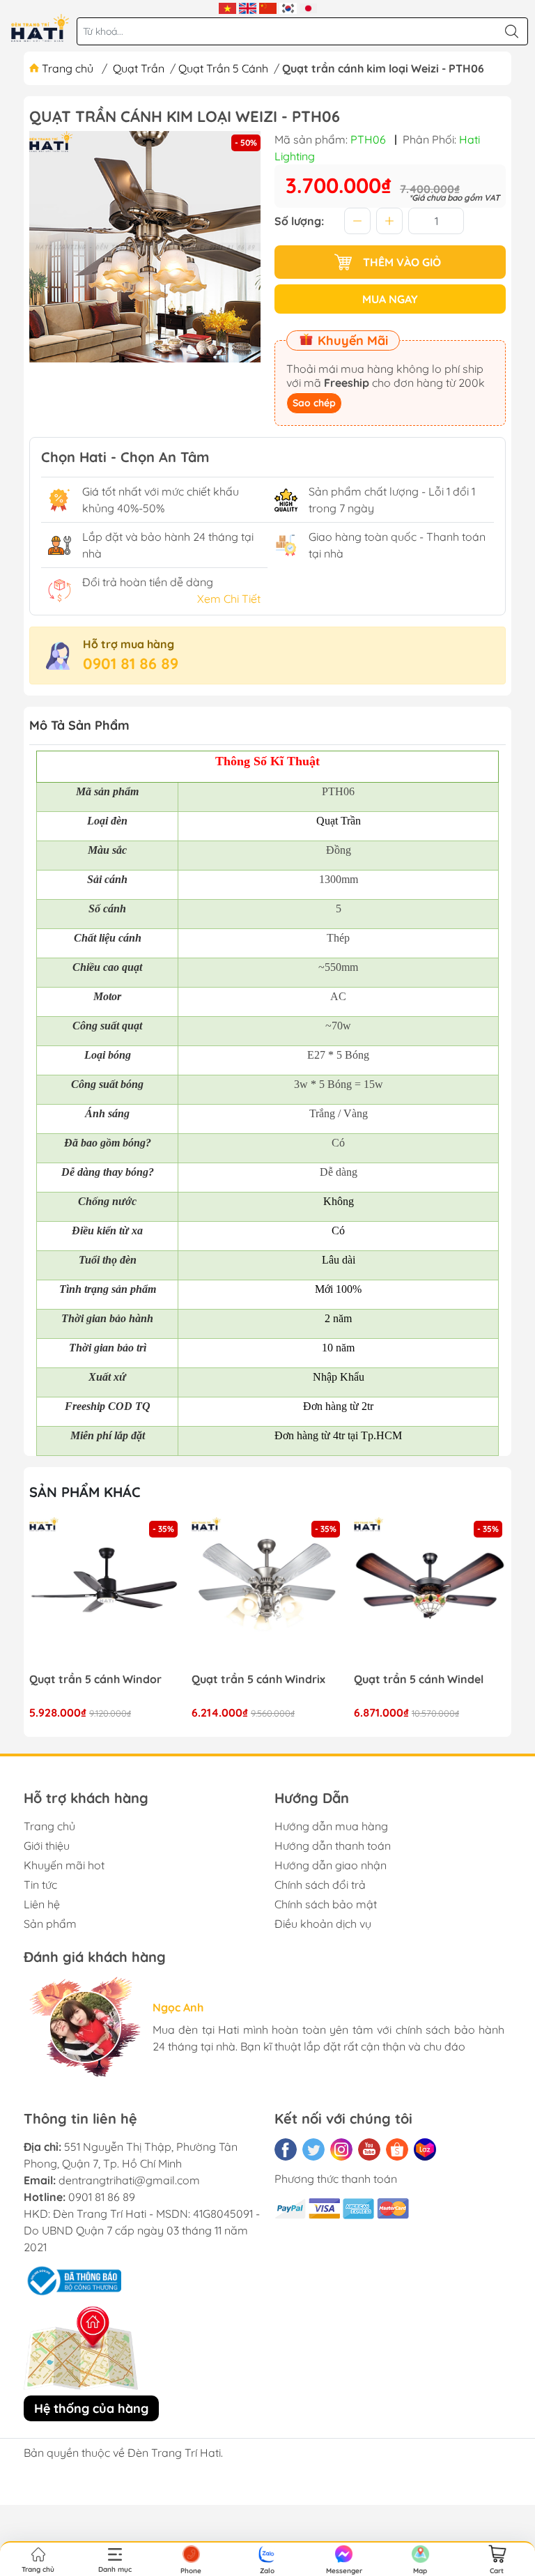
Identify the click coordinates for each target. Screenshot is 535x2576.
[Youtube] (369, 2149)
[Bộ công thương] (72, 2279)
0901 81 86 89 (131, 664)
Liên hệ (42, 1904)
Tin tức (40, 1885)
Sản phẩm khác (85, 1492)
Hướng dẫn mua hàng (331, 1826)
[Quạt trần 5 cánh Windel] (430, 1593)
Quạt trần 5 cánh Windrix (258, 1679)
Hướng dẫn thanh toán (333, 1846)
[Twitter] (313, 2149)
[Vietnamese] (227, 7)
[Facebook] (286, 2149)
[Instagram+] (341, 2149)
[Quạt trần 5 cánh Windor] (105, 1593)
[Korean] (288, 7)
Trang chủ (68, 68)
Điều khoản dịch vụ (323, 1924)
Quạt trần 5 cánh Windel (419, 1679)
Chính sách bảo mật (326, 1904)
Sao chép (314, 403)
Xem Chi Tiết (229, 599)
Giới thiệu (47, 1846)
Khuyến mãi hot (64, 1865)
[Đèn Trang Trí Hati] (40, 28)
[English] (248, 7)
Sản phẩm (50, 1924)
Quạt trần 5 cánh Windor (95, 1679)
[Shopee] (397, 2149)
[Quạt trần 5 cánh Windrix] (267, 1593)
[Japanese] (308, 7)
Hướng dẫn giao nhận (331, 1865)
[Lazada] (425, 2149)
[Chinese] (268, 7)
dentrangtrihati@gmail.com (129, 2180)
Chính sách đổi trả (320, 1885)
